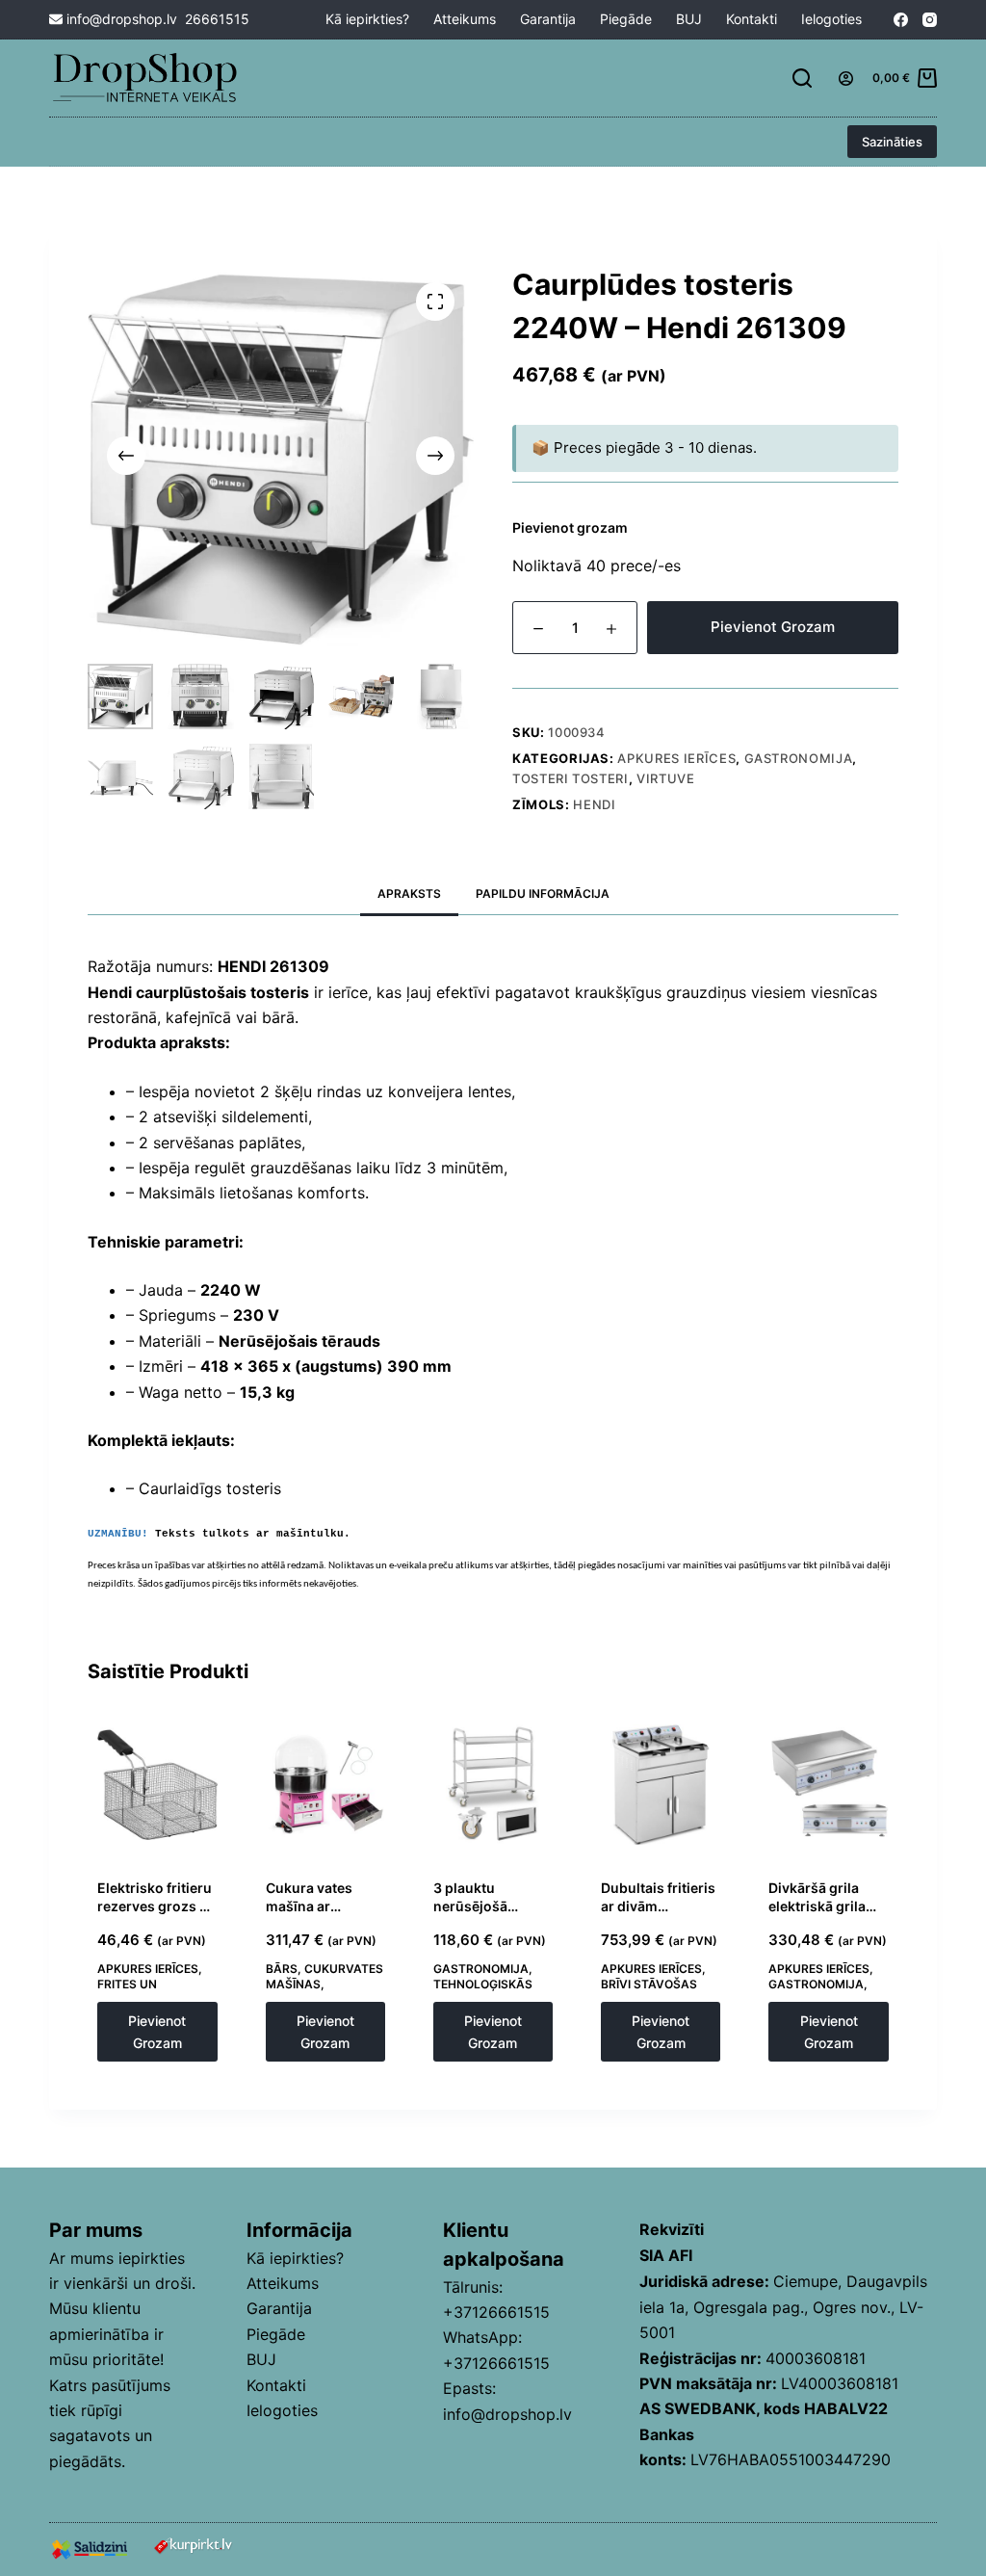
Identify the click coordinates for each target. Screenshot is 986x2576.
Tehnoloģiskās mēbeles (483, 1992)
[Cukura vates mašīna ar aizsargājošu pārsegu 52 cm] (325, 1784)
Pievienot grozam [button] (157, 2032)
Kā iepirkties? (367, 19)
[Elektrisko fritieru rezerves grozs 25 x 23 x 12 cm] (157, 1784)
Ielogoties (831, 19)
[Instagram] (930, 20)
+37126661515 (496, 2312)
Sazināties (892, 142)
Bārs (282, 1969)
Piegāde (626, 19)
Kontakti (752, 19)
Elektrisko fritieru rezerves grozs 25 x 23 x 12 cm (157, 1906)
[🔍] (435, 302)
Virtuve (666, 778)
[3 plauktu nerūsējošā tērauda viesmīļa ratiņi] (493, 1784)
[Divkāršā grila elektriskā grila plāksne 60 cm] (828, 1784)
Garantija (548, 19)
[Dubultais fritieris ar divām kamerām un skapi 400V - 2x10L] (661, 1784)
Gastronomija (799, 758)
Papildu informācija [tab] (543, 894)
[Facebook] (901, 20)
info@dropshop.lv (120, 19)
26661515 (217, 19)
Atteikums (465, 19)
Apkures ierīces (676, 758)
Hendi (594, 804)
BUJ (689, 19)
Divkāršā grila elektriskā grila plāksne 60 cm (817, 1906)
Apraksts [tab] (409, 894)
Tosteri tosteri (571, 778)
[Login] (846, 79)
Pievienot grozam (773, 627)
